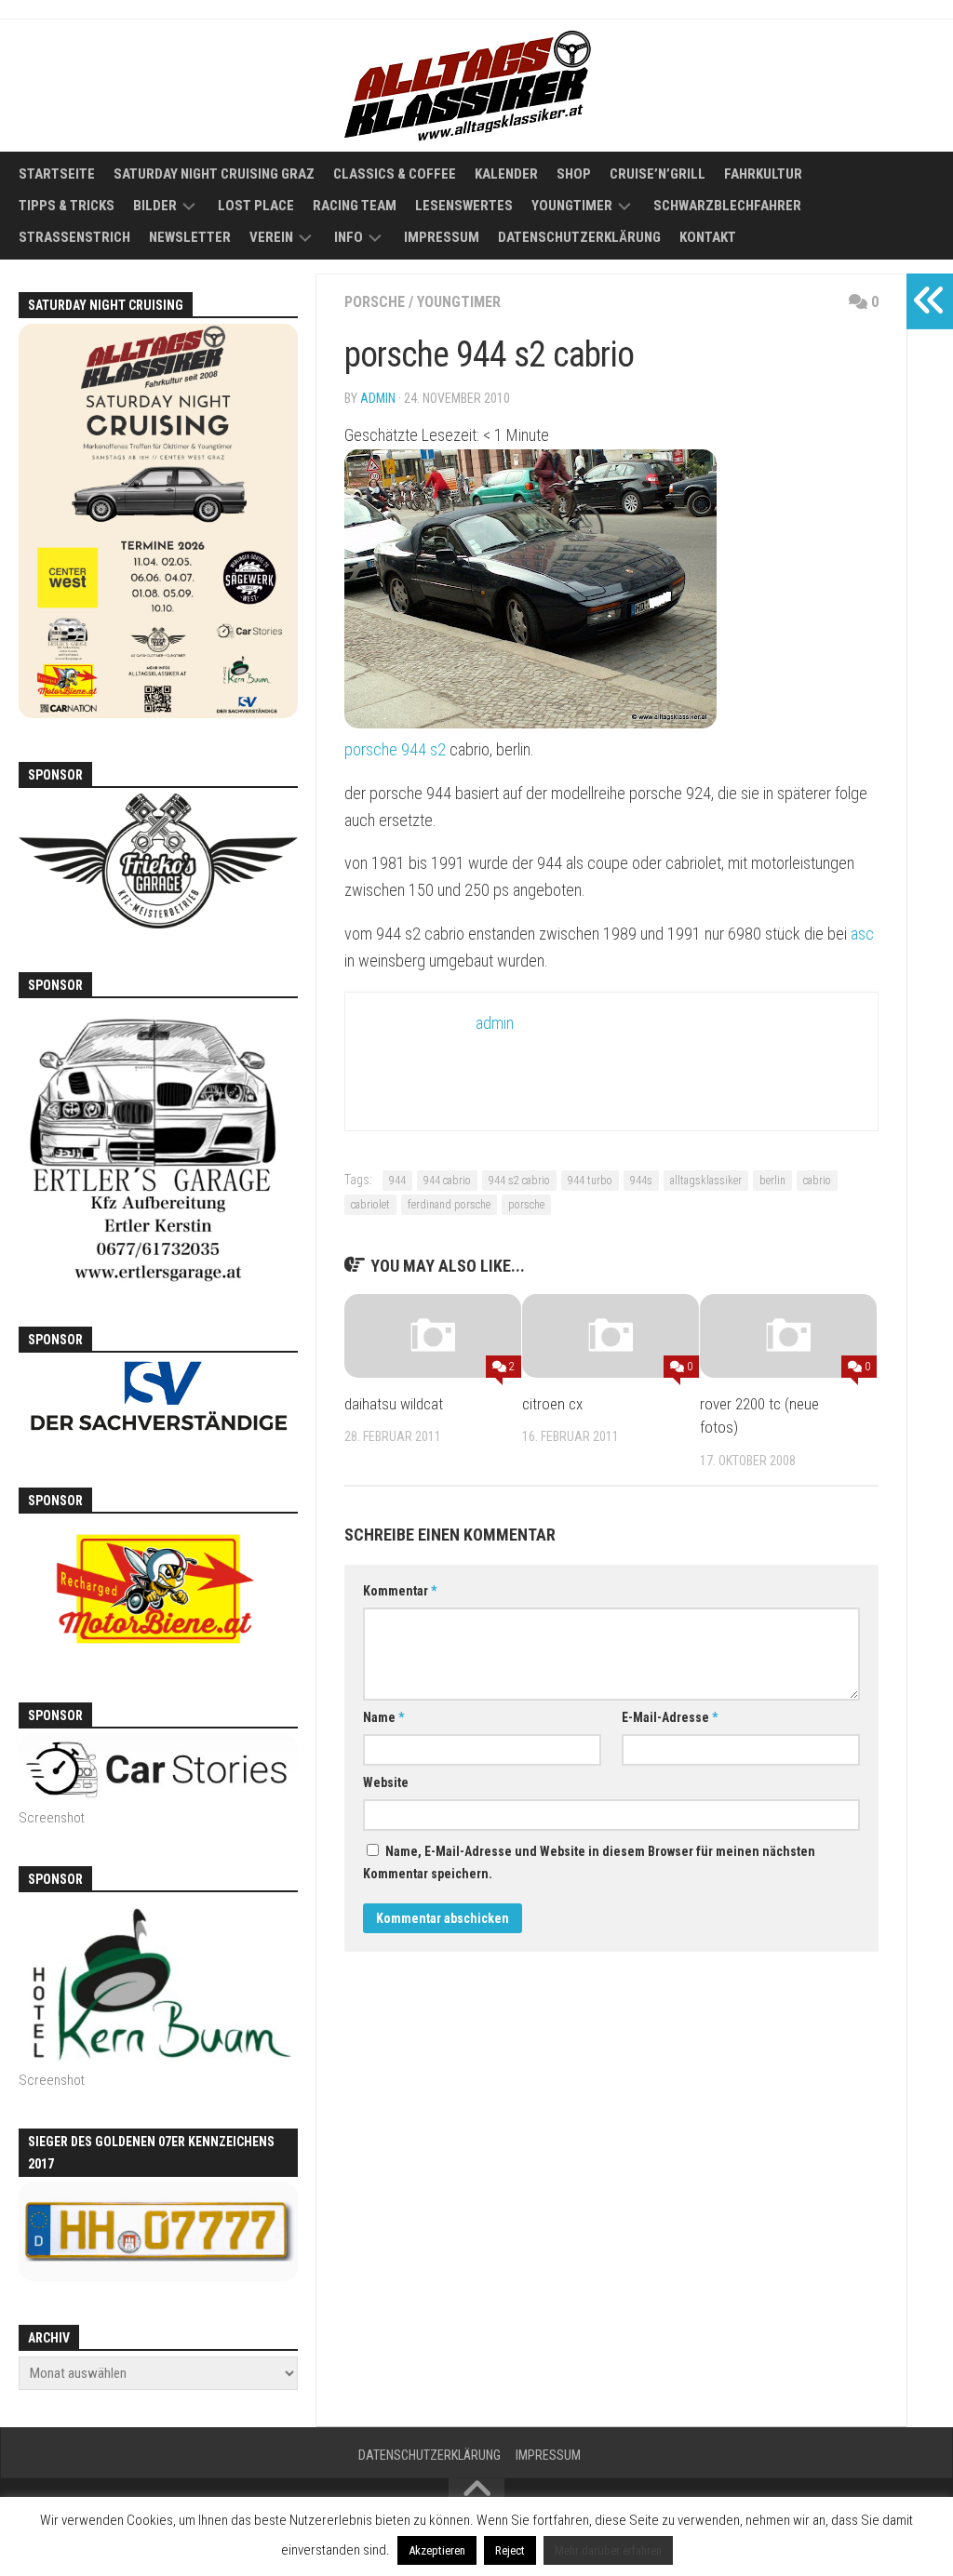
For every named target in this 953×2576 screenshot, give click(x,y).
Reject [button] (510, 2550)
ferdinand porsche (449, 1205)
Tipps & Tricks (67, 206)
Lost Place (256, 206)
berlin (772, 1181)
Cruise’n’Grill (658, 174)
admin (378, 398)
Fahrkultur (763, 174)
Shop (574, 174)
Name (383, 1717)
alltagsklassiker (706, 1181)
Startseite (57, 174)
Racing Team (355, 206)
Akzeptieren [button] (437, 2550)
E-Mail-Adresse (670, 1717)
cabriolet (370, 1205)
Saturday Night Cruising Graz (214, 174)
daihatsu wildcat (394, 1404)
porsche (375, 302)
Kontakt (708, 237)
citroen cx (552, 1404)
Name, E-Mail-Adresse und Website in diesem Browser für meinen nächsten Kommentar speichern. (589, 1862)
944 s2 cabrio (519, 1181)
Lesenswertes (464, 206)
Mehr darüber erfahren (608, 2550)
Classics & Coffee (395, 174)
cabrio (817, 1181)
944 (397, 1181)
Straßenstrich (74, 237)
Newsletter (190, 237)
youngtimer (459, 302)
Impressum (442, 237)
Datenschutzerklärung (579, 237)
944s (641, 1181)
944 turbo (590, 1181)
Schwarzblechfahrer (727, 206)
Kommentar (400, 1591)
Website (386, 1782)
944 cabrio (447, 1181)
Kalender (506, 174)
